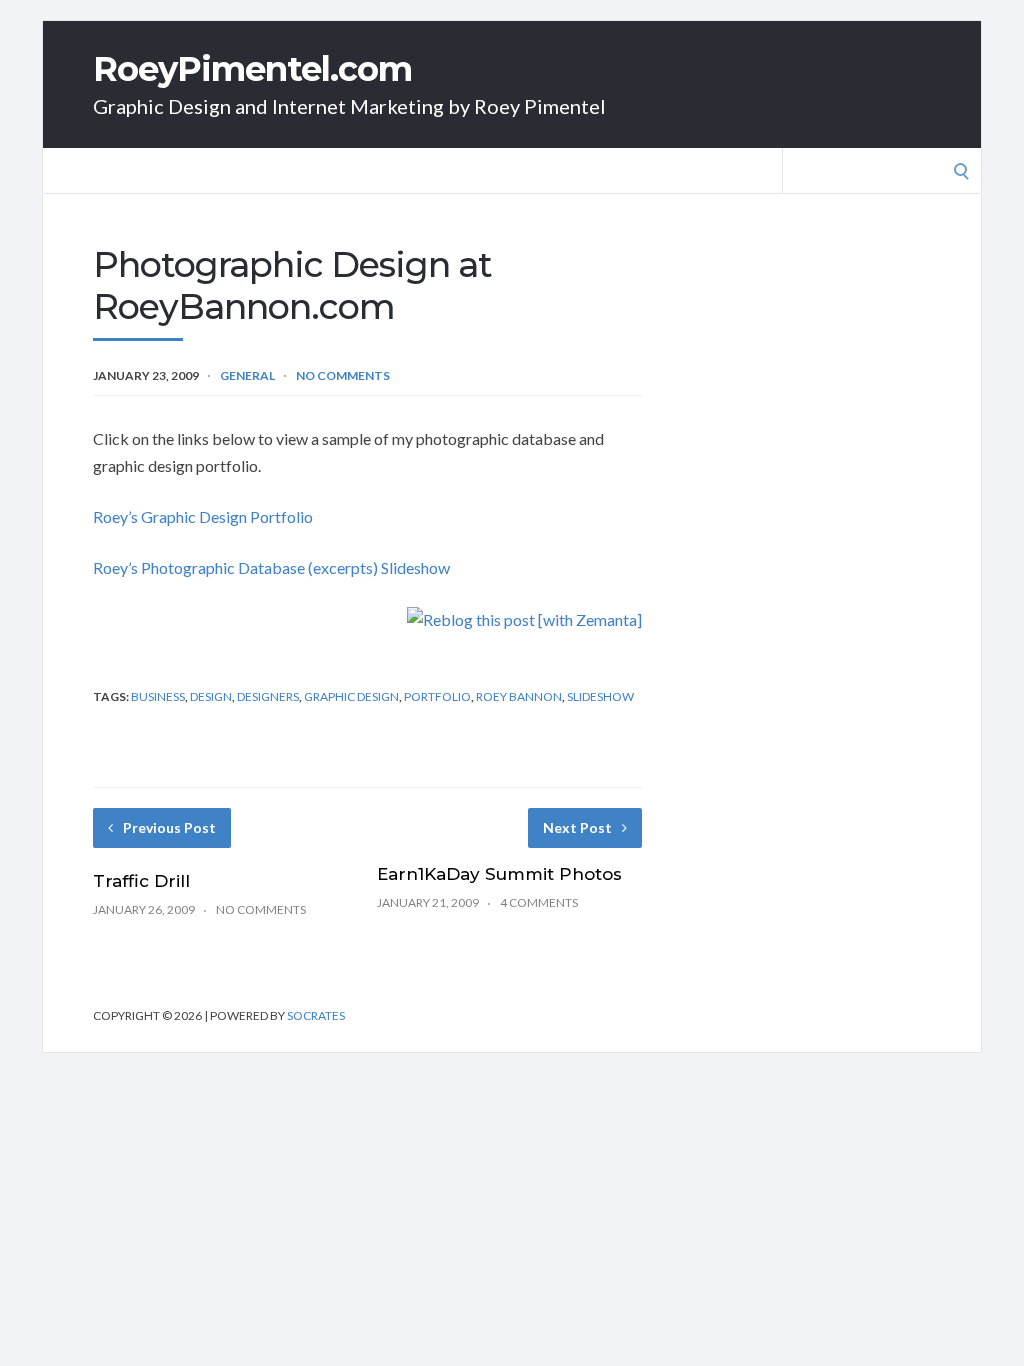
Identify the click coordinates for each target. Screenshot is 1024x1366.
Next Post (577, 827)
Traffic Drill (141, 881)
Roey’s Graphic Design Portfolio (203, 516)
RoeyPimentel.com (252, 69)
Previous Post (169, 827)
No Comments (343, 375)
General (247, 375)
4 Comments (539, 902)
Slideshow (600, 696)
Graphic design (351, 696)
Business (158, 696)
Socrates (316, 1015)
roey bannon (519, 696)
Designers (268, 696)
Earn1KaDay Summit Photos (499, 874)
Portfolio (437, 696)
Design (211, 696)
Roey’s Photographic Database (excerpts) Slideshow (271, 567)
